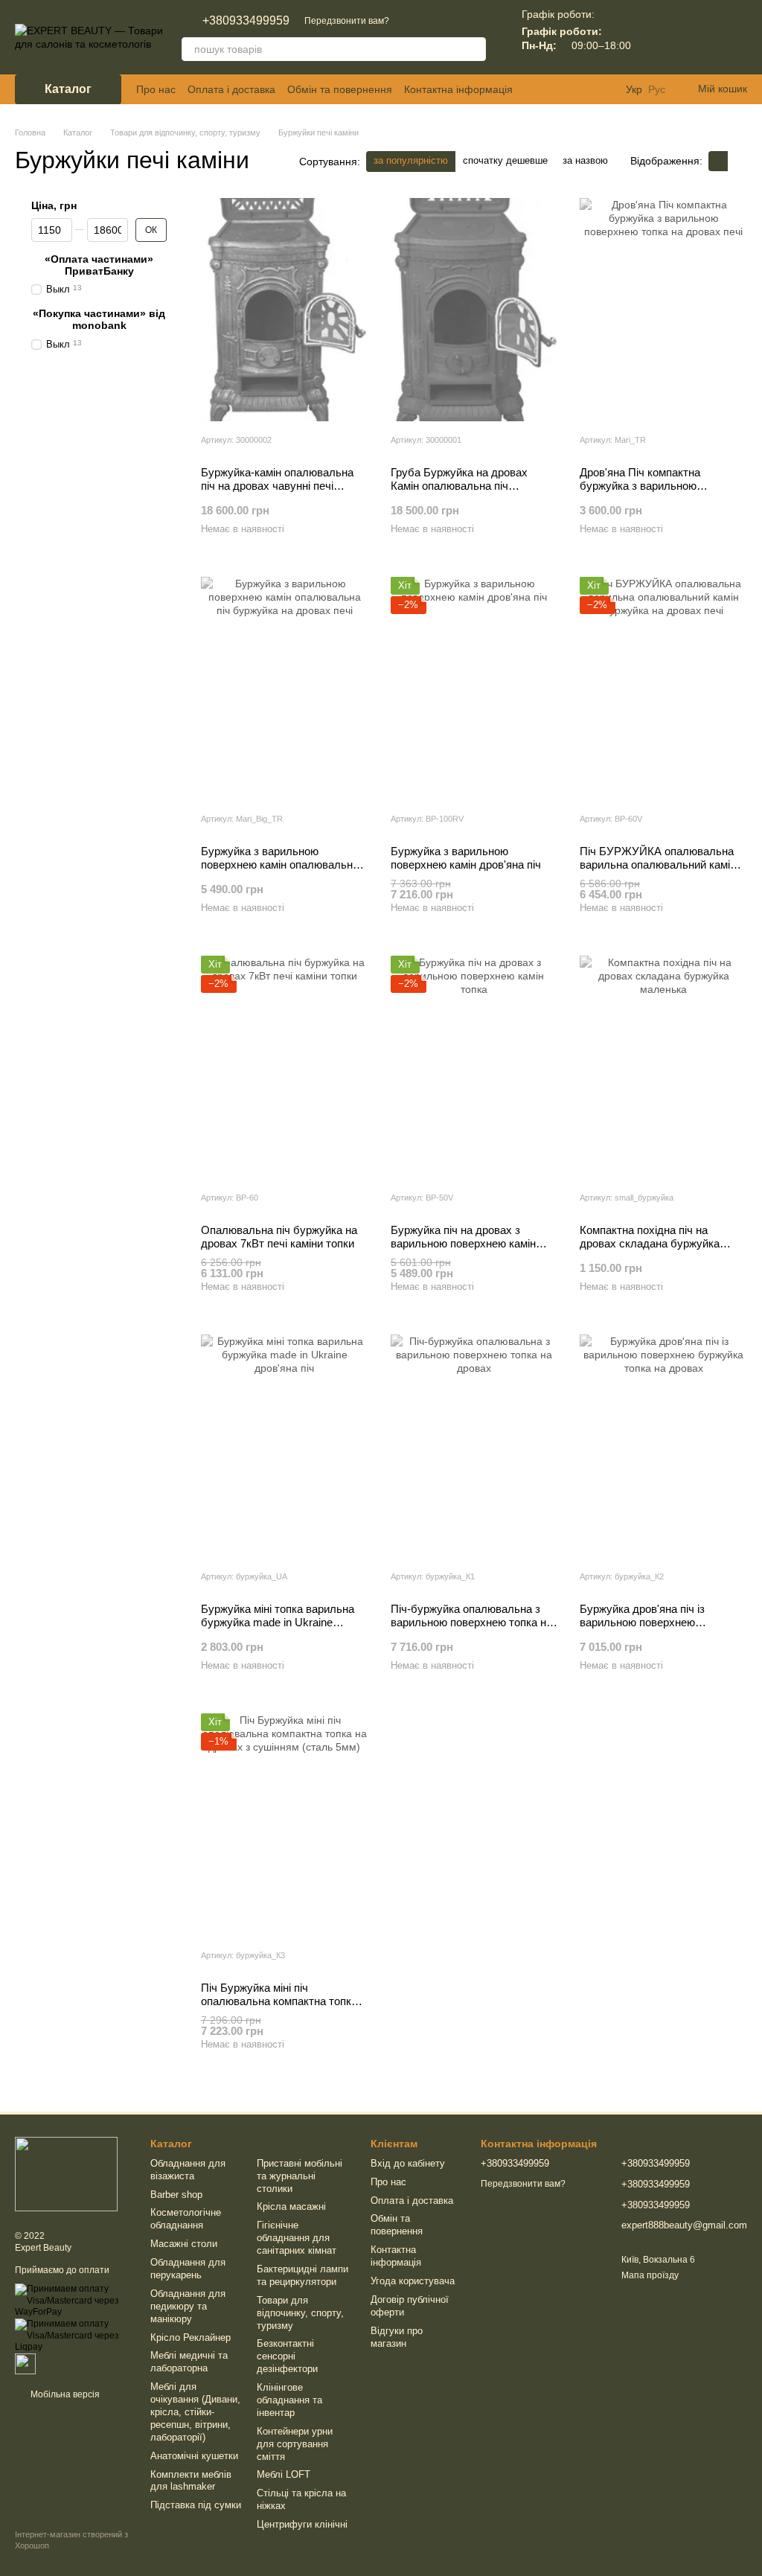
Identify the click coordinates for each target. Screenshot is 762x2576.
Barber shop (176, 2195)
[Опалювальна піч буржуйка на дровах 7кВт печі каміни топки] (285, 1067)
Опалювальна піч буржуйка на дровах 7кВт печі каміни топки (279, 1237)
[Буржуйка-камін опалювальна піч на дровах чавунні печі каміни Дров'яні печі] (285, 310)
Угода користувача (413, 2281)
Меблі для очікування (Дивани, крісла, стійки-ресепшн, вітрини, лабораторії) (195, 2412)
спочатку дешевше (505, 160)
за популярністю (411, 160)
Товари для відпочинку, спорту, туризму (300, 2313)
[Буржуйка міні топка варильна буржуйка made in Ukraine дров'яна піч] (285, 1446)
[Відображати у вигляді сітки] (718, 161)
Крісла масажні (291, 2206)
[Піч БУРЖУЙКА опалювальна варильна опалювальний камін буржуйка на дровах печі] (663, 688)
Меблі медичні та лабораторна (189, 2362)
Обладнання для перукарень (188, 2269)
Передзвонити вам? (347, 21)
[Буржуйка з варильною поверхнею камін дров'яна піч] (474, 688)
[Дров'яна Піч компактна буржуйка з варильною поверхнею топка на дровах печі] (663, 310)
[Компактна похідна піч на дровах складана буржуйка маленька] (663, 1067)
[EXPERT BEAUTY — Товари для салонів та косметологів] (66, 2173)
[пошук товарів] (474, 49)
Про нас (156, 89)
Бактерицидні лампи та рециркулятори (302, 2275)
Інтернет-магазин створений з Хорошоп (71, 2540)
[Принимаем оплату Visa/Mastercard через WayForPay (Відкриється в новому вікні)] (71, 2301)
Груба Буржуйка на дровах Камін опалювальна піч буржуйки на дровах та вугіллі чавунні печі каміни (468, 492)
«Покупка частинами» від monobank (99, 319)
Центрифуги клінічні (302, 2524)
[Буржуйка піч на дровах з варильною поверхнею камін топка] (474, 1067)
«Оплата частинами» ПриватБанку (99, 265)
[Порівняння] (658, 37)
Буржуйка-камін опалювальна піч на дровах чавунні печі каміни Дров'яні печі (277, 486)
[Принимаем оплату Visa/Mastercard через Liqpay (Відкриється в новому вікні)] (71, 2335)
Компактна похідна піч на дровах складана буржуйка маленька (650, 1243)
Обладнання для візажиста (188, 2170)
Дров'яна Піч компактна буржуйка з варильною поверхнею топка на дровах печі (662, 486)
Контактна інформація (458, 89)
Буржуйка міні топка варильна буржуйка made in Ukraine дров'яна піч (278, 1622)
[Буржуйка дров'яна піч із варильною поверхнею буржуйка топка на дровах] (663, 1446)
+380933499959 (246, 21)
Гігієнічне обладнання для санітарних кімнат (297, 2238)
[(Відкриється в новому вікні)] (25, 2363)
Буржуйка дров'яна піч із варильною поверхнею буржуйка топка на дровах (647, 1622)
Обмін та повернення (340, 89)
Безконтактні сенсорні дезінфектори (287, 2356)
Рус (657, 89)
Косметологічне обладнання (186, 2219)
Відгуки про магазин (397, 2337)
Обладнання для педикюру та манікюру (188, 2306)
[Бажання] (697, 37)
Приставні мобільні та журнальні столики (300, 2176)
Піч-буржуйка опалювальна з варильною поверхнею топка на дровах (471, 1622)
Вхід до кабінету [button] (408, 2163)
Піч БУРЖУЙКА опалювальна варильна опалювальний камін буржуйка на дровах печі (658, 864)
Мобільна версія (64, 2394)
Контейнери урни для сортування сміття (295, 2444)
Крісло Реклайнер (190, 2337)
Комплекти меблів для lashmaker (191, 2481)
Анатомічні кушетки (194, 2456)
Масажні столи (184, 2244)
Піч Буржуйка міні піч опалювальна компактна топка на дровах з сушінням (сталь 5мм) (279, 2008)
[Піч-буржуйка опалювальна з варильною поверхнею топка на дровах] (474, 1446)
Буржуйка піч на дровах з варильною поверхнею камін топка (463, 1243)
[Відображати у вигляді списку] (737, 161)
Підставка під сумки (196, 2505)
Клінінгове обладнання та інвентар (289, 2400)
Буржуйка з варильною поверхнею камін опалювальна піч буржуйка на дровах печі (280, 864)
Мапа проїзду (650, 2275)
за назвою (585, 160)
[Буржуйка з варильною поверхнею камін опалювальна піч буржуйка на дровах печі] (285, 688)
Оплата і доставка (231, 89)
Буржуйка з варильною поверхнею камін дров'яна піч (466, 858)
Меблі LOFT (284, 2474)
